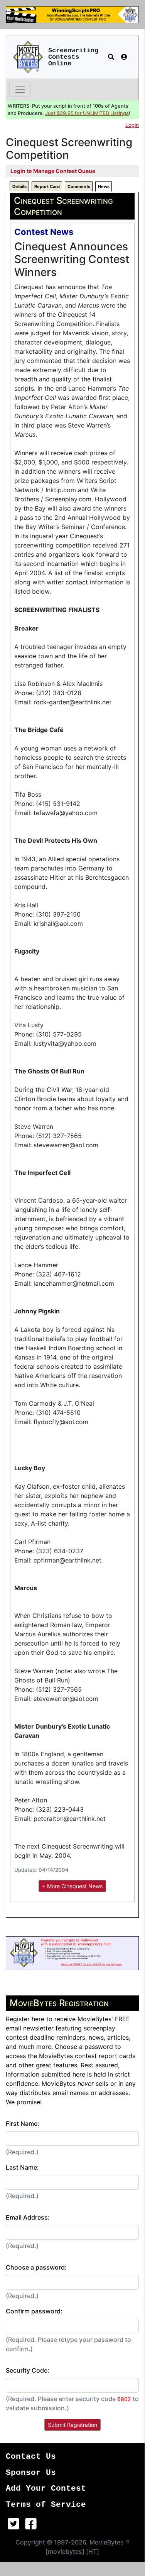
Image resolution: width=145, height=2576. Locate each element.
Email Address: (28, 2217)
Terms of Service (46, 2505)
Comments (79, 186)
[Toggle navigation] (20, 89)
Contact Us (31, 2457)
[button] (111, 57)
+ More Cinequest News (72, 1886)
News (104, 186)
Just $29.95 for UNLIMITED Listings (87, 113)
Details (19, 186)
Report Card (47, 186)
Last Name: (22, 2167)
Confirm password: (34, 2311)
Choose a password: (36, 2267)
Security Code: (28, 2370)
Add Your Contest (46, 2489)
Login (132, 125)
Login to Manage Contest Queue (53, 171)
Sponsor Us (31, 2473)
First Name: (23, 2123)
